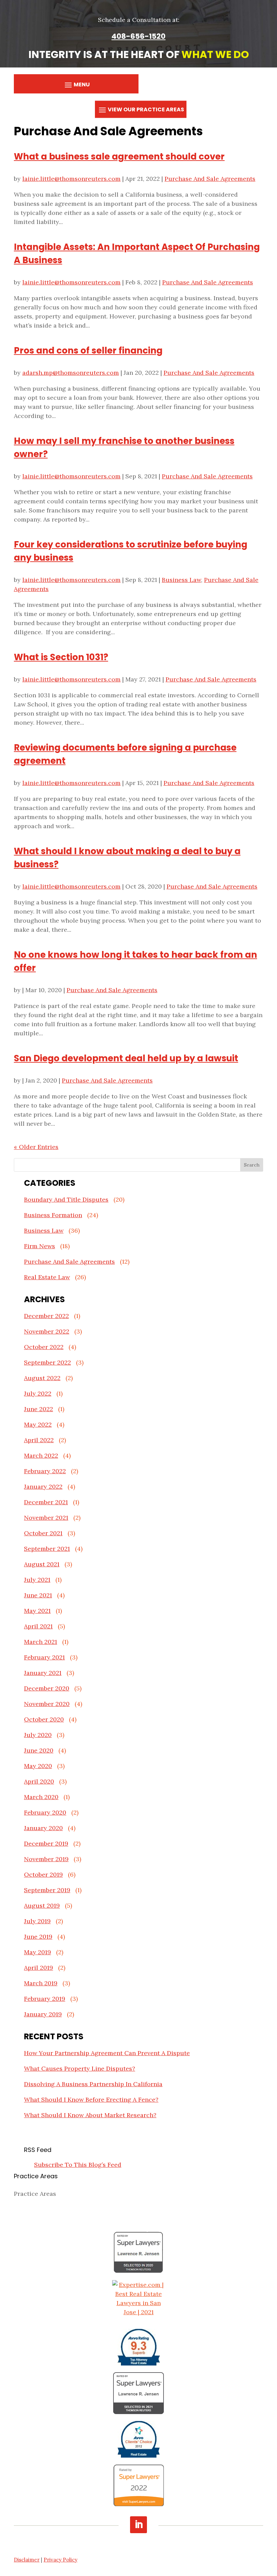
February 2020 (45, 1812)
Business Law (181, 580)
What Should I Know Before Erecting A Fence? (91, 2099)
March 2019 (41, 1983)
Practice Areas (35, 2194)
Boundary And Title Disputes (66, 1199)
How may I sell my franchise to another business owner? (124, 447)
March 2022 (41, 1455)
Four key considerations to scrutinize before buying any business (131, 551)
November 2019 (46, 1859)
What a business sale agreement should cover (119, 157)
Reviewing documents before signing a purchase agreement (125, 754)
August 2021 (42, 1564)
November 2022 (47, 1331)
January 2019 (43, 2014)
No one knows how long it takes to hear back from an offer (135, 961)
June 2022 (39, 1409)
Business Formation (53, 1215)
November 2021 (46, 1518)
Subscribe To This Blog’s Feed (78, 2165)
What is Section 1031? (61, 657)
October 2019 (43, 1874)
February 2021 (44, 1657)
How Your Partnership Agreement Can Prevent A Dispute (107, 2053)
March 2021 (41, 1642)
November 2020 (47, 1704)
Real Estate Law (47, 1277)
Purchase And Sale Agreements (210, 179)
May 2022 (38, 1424)
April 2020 (39, 1781)
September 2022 (47, 1362)
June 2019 (38, 1937)
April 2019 (39, 1968)
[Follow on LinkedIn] (138, 2525)
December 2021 (46, 1502)
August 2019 (42, 1906)
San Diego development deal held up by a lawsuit (126, 1058)
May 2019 (37, 1952)
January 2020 (43, 1828)
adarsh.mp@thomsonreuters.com (71, 373)
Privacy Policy (60, 2560)
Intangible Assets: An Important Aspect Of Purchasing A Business (137, 254)
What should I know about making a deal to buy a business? (127, 858)
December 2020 (47, 1688)
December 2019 (46, 1843)
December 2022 (46, 1316)
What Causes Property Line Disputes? (80, 2068)
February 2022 (45, 1471)
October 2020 (44, 1719)
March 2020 (41, 1797)
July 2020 (38, 1735)
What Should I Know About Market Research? (90, 2115)
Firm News (40, 1246)
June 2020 (39, 1750)
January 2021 (43, 1673)
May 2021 (37, 1611)
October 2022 (44, 1347)
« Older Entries (36, 1147)
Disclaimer (27, 2560)
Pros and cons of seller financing (88, 351)
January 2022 (43, 1487)
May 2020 (38, 1766)
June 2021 (38, 1595)
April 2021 (38, 1626)
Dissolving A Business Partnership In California (93, 2084)
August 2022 (42, 1378)
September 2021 (47, 1549)
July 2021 (37, 1580)
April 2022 (39, 1440)
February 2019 (45, 1999)
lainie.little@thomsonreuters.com (71, 179)
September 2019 (47, 1890)
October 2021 (43, 1533)
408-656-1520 (138, 36)
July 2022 (38, 1393)
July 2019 (37, 1921)
